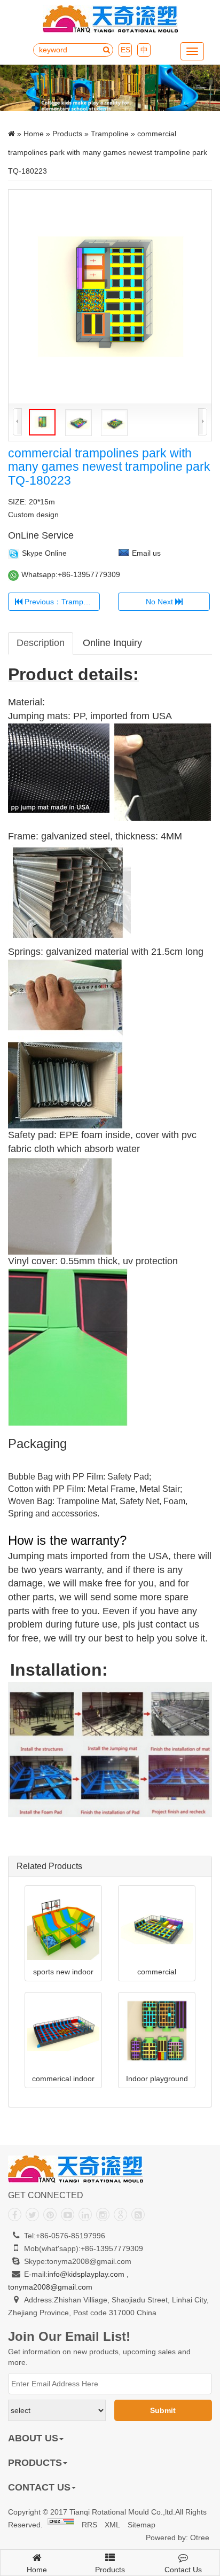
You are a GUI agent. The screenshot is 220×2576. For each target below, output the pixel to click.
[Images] (110, 297)
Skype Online (44, 553)
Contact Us (183, 2570)
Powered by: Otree (178, 2538)
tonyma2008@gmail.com (50, 2287)
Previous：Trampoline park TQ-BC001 (61, 602)
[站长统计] (61, 2525)
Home (34, 134)
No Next (160, 602)
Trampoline (110, 134)
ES (125, 50)
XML (112, 2525)
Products (67, 134)
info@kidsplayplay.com (86, 2274)
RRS (89, 2525)
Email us (146, 553)
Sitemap (142, 2525)
